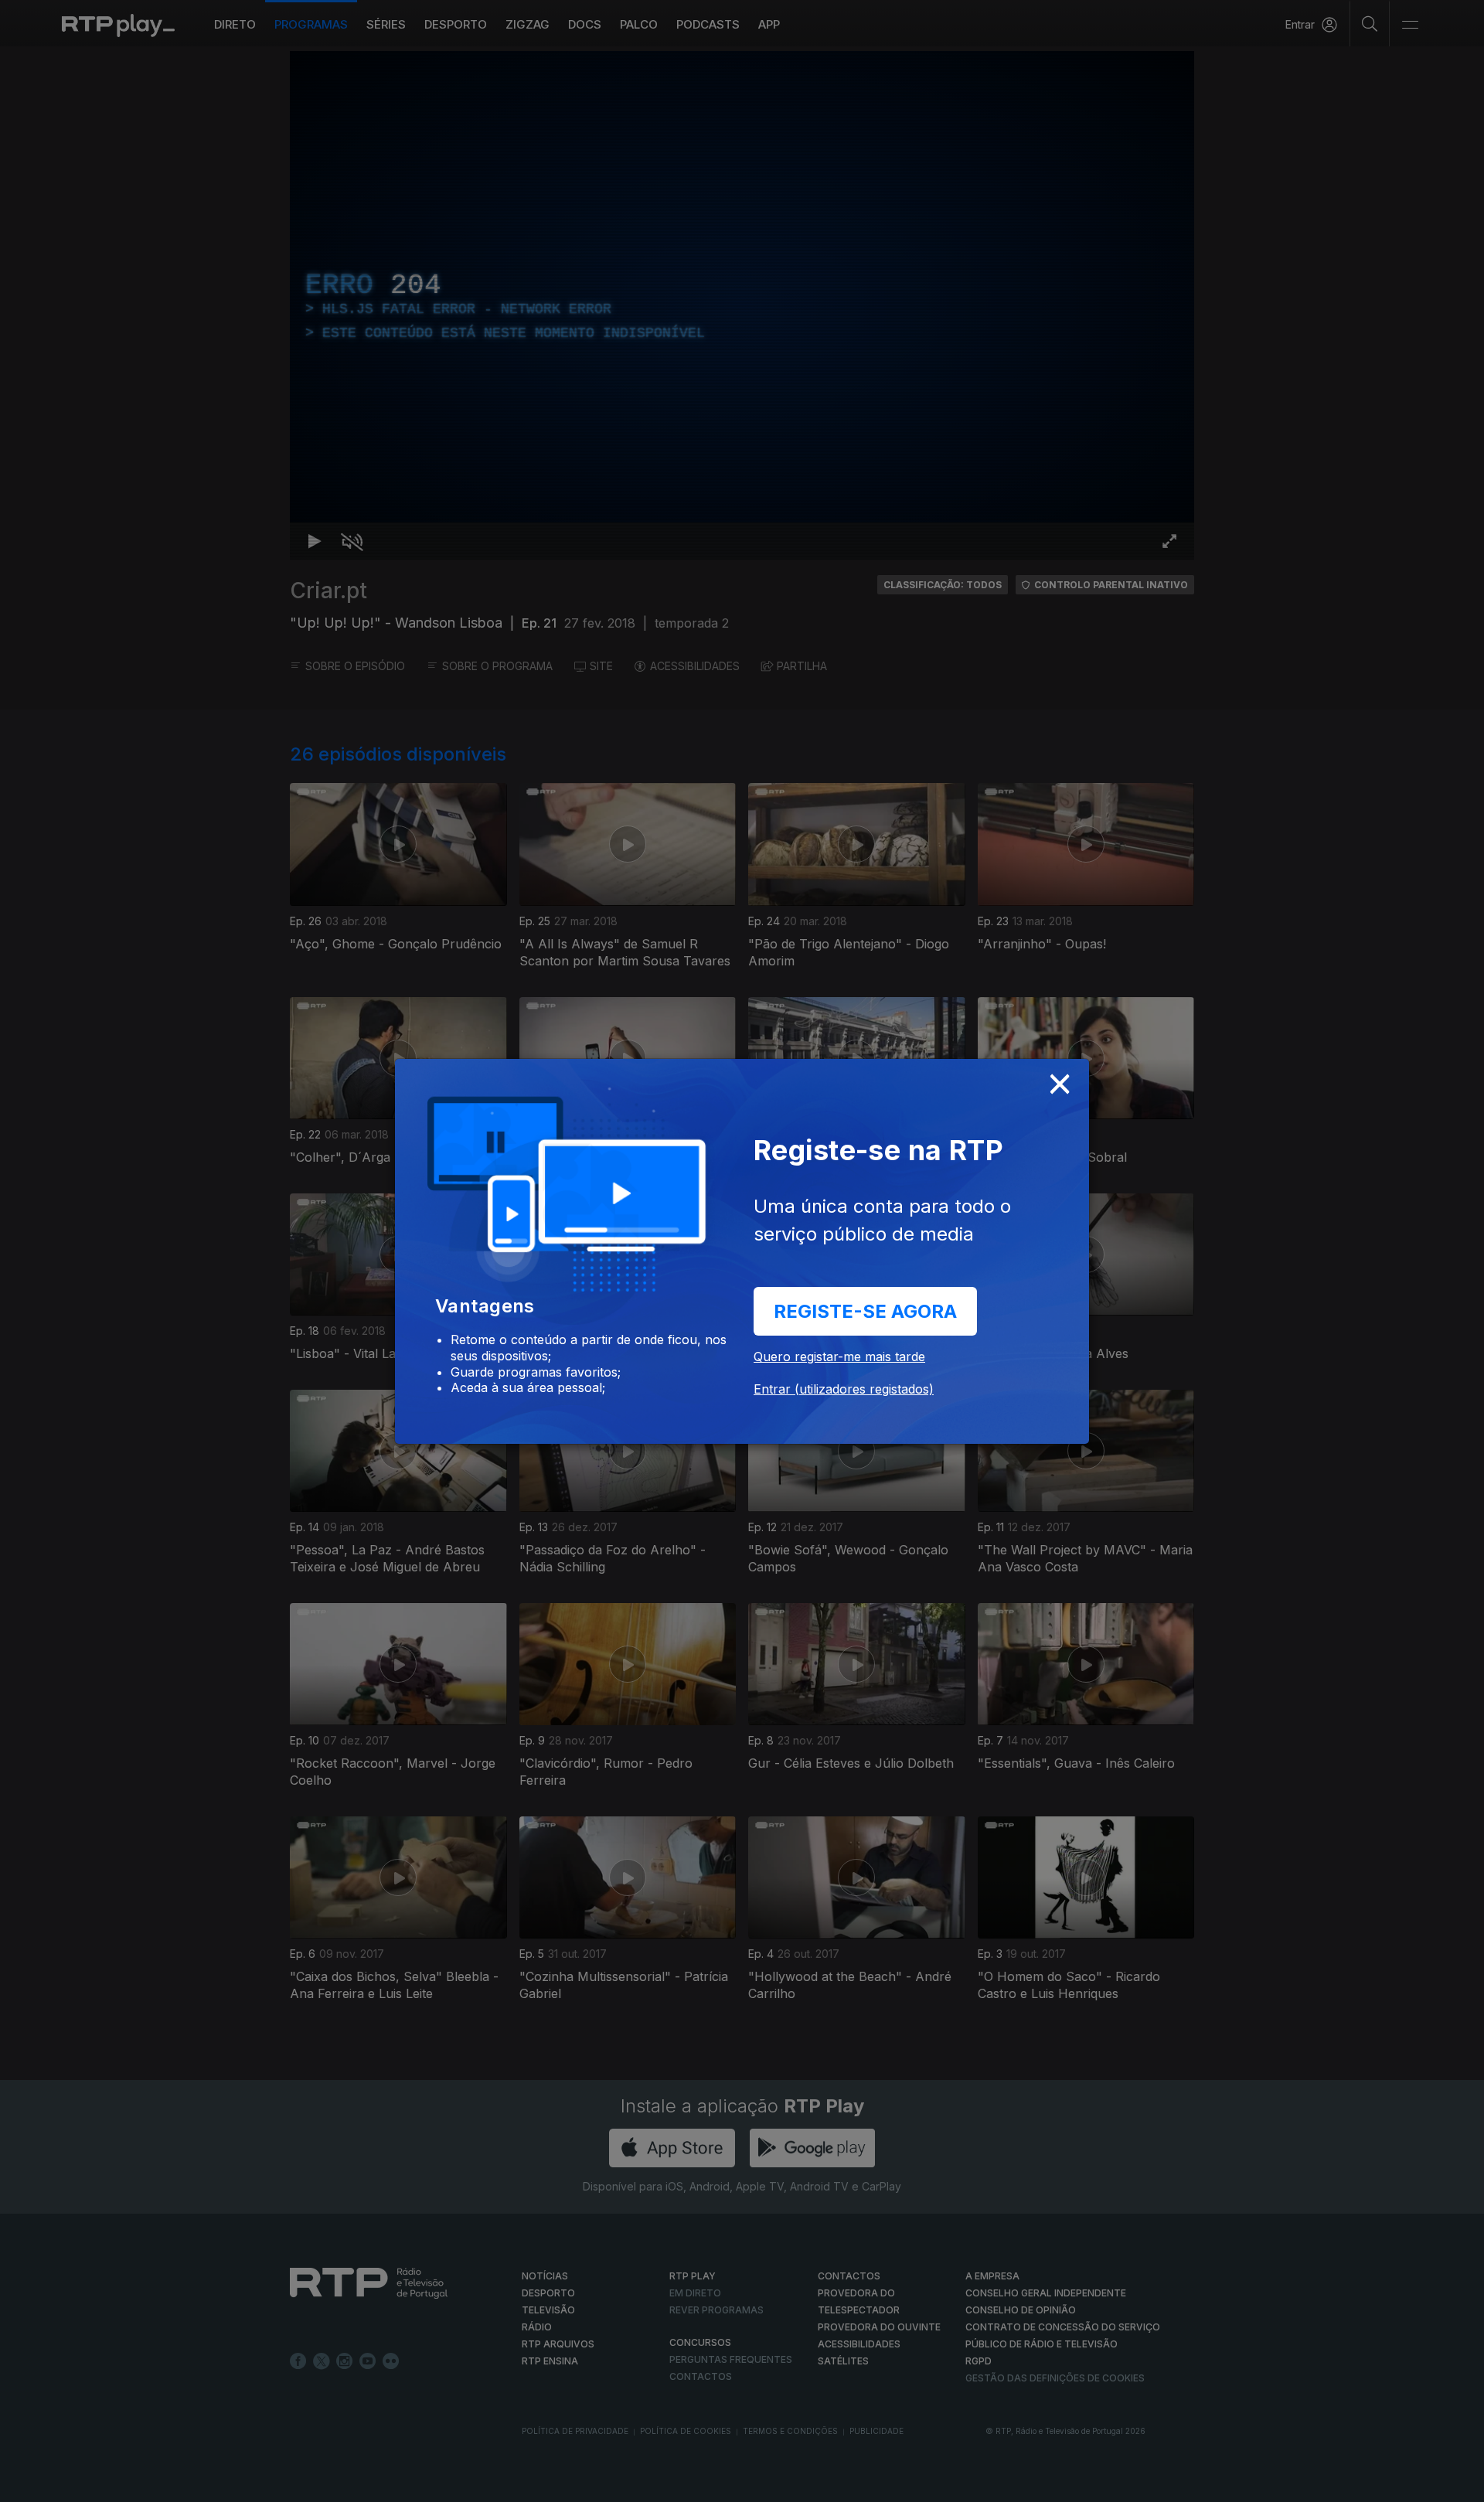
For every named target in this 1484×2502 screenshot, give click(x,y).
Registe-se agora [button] (865, 1311)
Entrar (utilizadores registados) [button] (844, 1389)
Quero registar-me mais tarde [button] (839, 1357)
